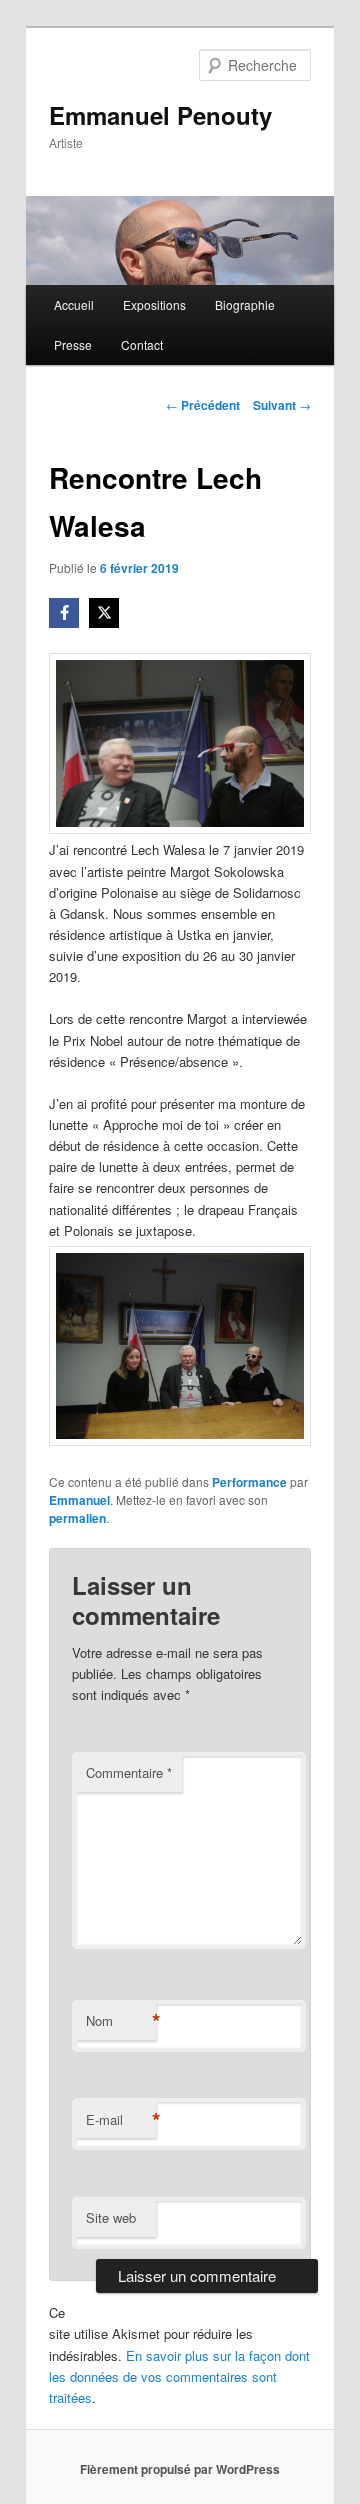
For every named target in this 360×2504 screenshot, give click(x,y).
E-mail (121, 2120)
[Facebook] (64, 613)
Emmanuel (79, 1500)
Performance (249, 1482)
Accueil (74, 304)
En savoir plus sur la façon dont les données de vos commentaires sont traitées (179, 2376)
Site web (111, 2217)
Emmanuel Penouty (160, 115)
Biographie (245, 304)
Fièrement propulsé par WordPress (180, 2469)
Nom (121, 2021)
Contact (142, 344)
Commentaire (129, 1772)
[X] (104, 613)
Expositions (154, 304)
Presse (73, 344)
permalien (77, 1518)
